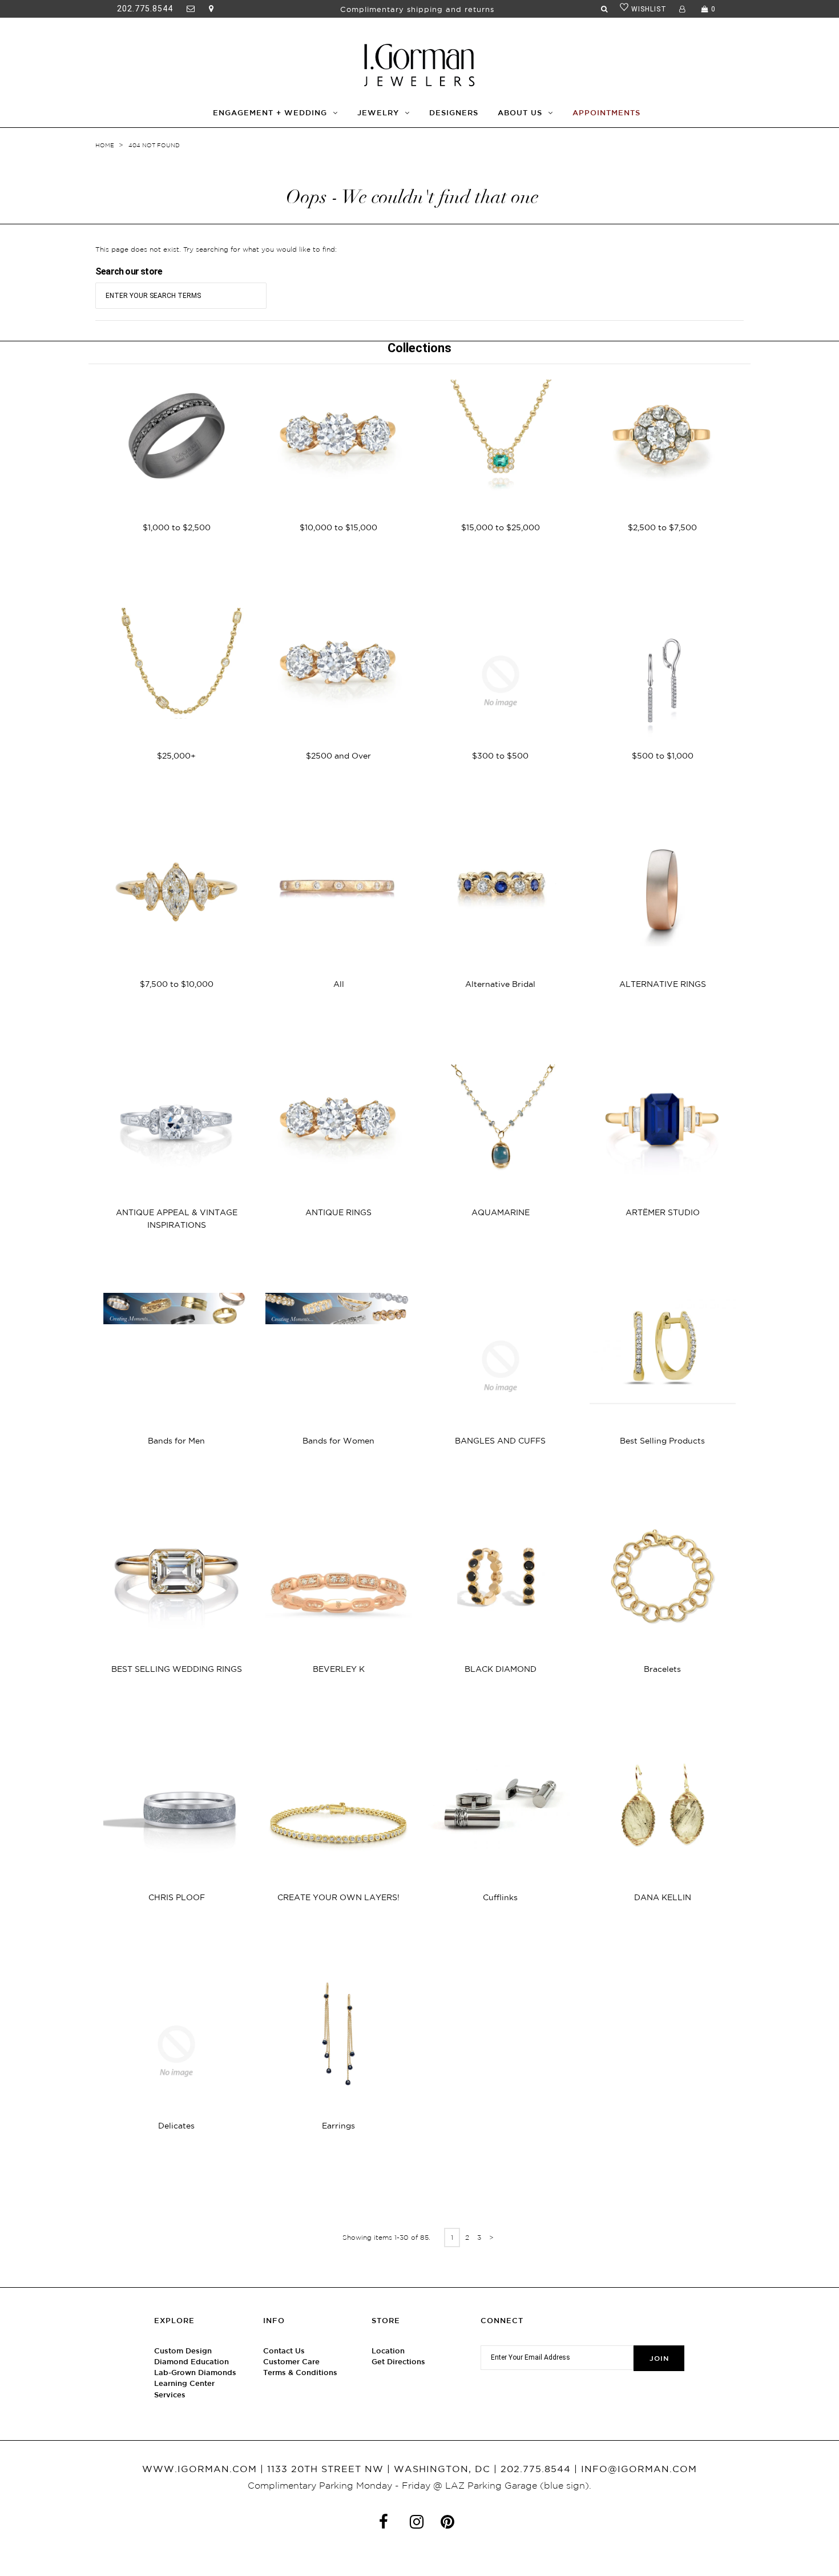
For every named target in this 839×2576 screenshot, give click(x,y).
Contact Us (284, 2351)
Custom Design (183, 2351)
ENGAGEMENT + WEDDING (270, 113)
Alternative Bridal (500, 984)
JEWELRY (378, 113)
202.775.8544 (145, 9)
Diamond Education (191, 2362)
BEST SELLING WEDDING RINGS (177, 1669)
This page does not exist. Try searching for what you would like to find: (216, 249)
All (339, 984)
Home (105, 145)
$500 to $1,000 (663, 756)
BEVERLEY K (339, 1669)
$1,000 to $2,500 (177, 527)
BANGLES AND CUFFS (500, 1441)
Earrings (338, 2126)
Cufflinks (500, 1897)
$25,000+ (176, 756)
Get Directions (398, 2362)
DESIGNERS (454, 113)
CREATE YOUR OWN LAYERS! (338, 1897)
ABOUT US (520, 113)
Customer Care (291, 2362)
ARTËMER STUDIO (663, 1212)
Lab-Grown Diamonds (195, 2373)
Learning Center (184, 2383)
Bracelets (662, 1669)
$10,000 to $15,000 (338, 527)
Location (388, 2351)
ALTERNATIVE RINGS (663, 984)
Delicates (176, 2126)
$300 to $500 (500, 756)
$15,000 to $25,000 (501, 527)
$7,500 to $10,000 (177, 984)
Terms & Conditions (300, 2373)
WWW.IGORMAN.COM (199, 2469)
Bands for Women (338, 1441)
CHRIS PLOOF (177, 1897)
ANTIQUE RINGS (338, 1212)
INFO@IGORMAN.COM (639, 2469)
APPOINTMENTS (606, 113)
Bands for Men (176, 1441)
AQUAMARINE (501, 1212)
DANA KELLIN (663, 1897)
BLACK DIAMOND (501, 1669)
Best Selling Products (662, 1441)
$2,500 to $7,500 (662, 527)
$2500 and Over (338, 756)
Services (170, 2395)
